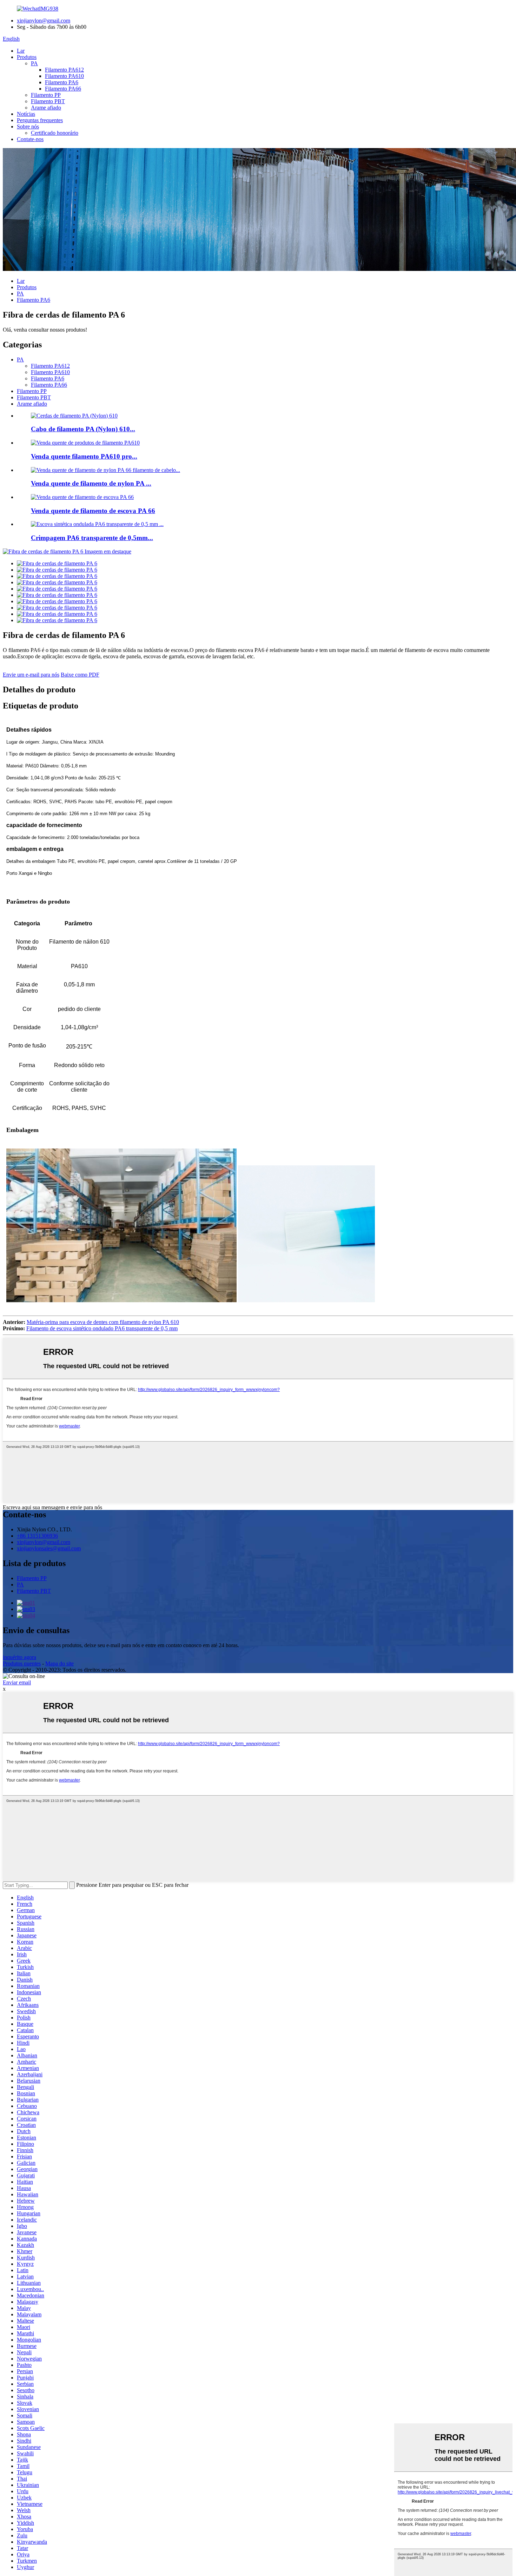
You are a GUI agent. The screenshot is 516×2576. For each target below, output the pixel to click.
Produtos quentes (22, 1663)
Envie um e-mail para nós (31, 675)
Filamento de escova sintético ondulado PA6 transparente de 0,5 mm (102, 1328)
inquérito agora (19, 1657)
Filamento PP (46, 95)
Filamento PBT (48, 101)
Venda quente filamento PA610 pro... (84, 456)
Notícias (26, 114)
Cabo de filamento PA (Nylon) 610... (83, 429)
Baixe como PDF (80, 675)
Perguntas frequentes (40, 120)
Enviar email (17, 1682)
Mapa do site (59, 1663)
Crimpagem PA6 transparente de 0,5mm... (92, 538)
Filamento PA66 (63, 89)
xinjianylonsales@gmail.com (49, 1548)
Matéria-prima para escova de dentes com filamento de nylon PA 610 (103, 1322)
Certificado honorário (55, 133)
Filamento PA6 (62, 82)
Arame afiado (46, 108)
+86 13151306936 (37, 1536)
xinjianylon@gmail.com (44, 21)
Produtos (27, 57)
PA (34, 63)
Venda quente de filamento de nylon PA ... (91, 483)
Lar (21, 51)
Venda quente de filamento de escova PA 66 (93, 511)
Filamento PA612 (64, 70)
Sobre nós (28, 127)
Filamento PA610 (64, 76)
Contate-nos (30, 139)
